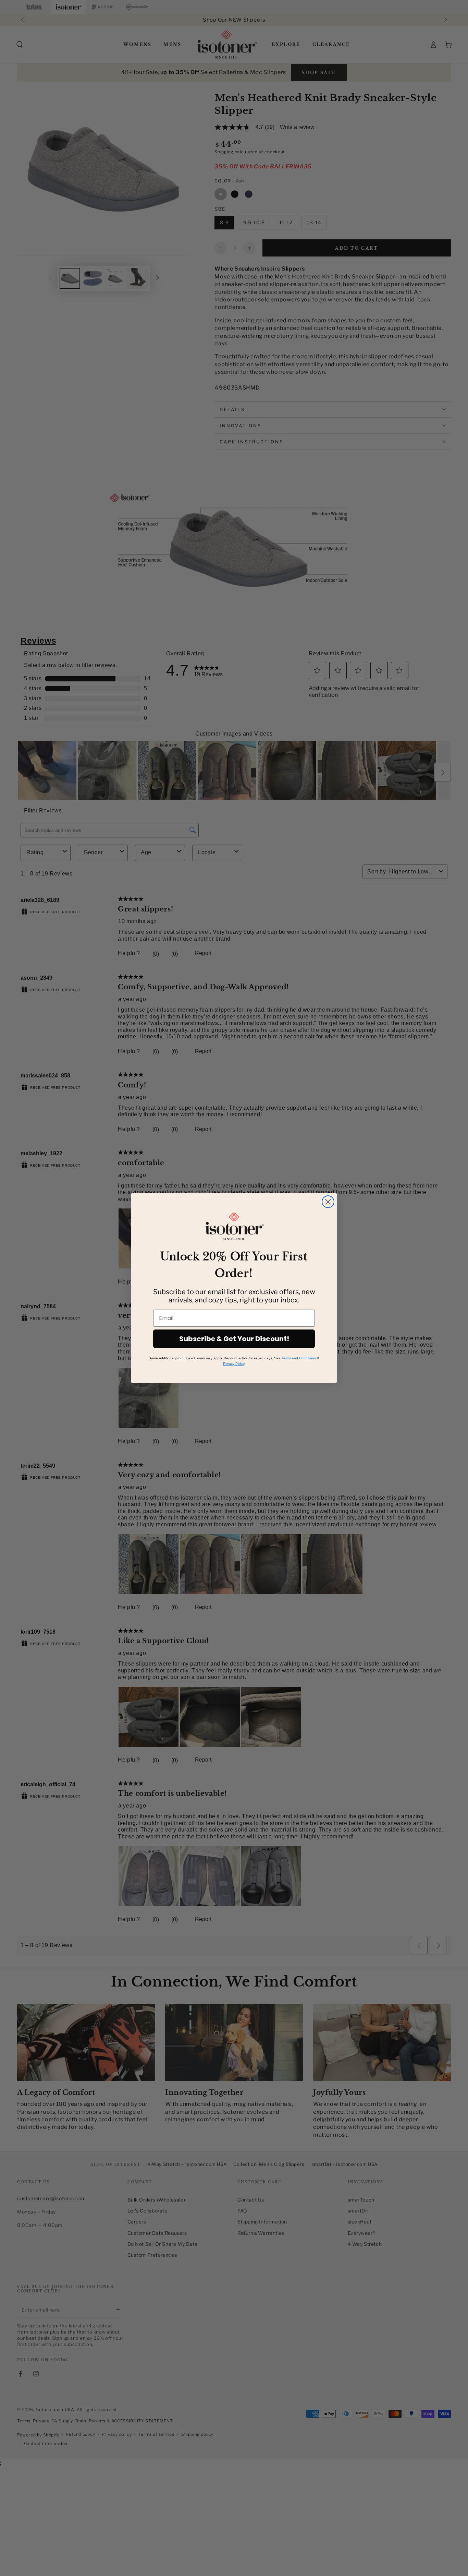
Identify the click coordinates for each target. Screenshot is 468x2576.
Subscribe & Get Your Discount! (234, 1339)
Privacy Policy (234, 1364)
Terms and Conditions (299, 1358)
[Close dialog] (328, 1202)
